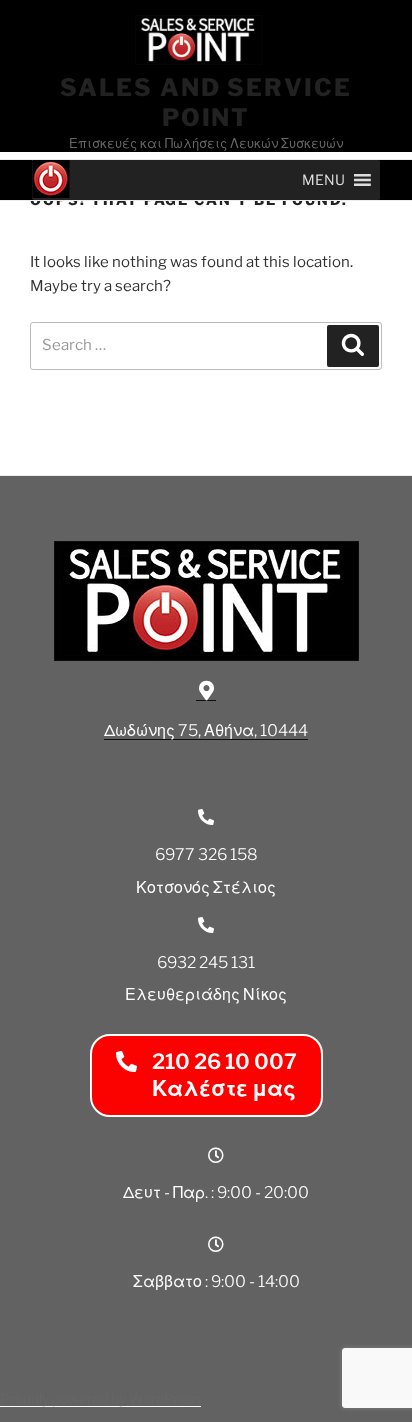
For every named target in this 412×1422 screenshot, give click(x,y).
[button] (323, 180)
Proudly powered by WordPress (100, 1398)
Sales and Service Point (206, 102)
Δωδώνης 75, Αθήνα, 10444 (206, 730)
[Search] (353, 346)
